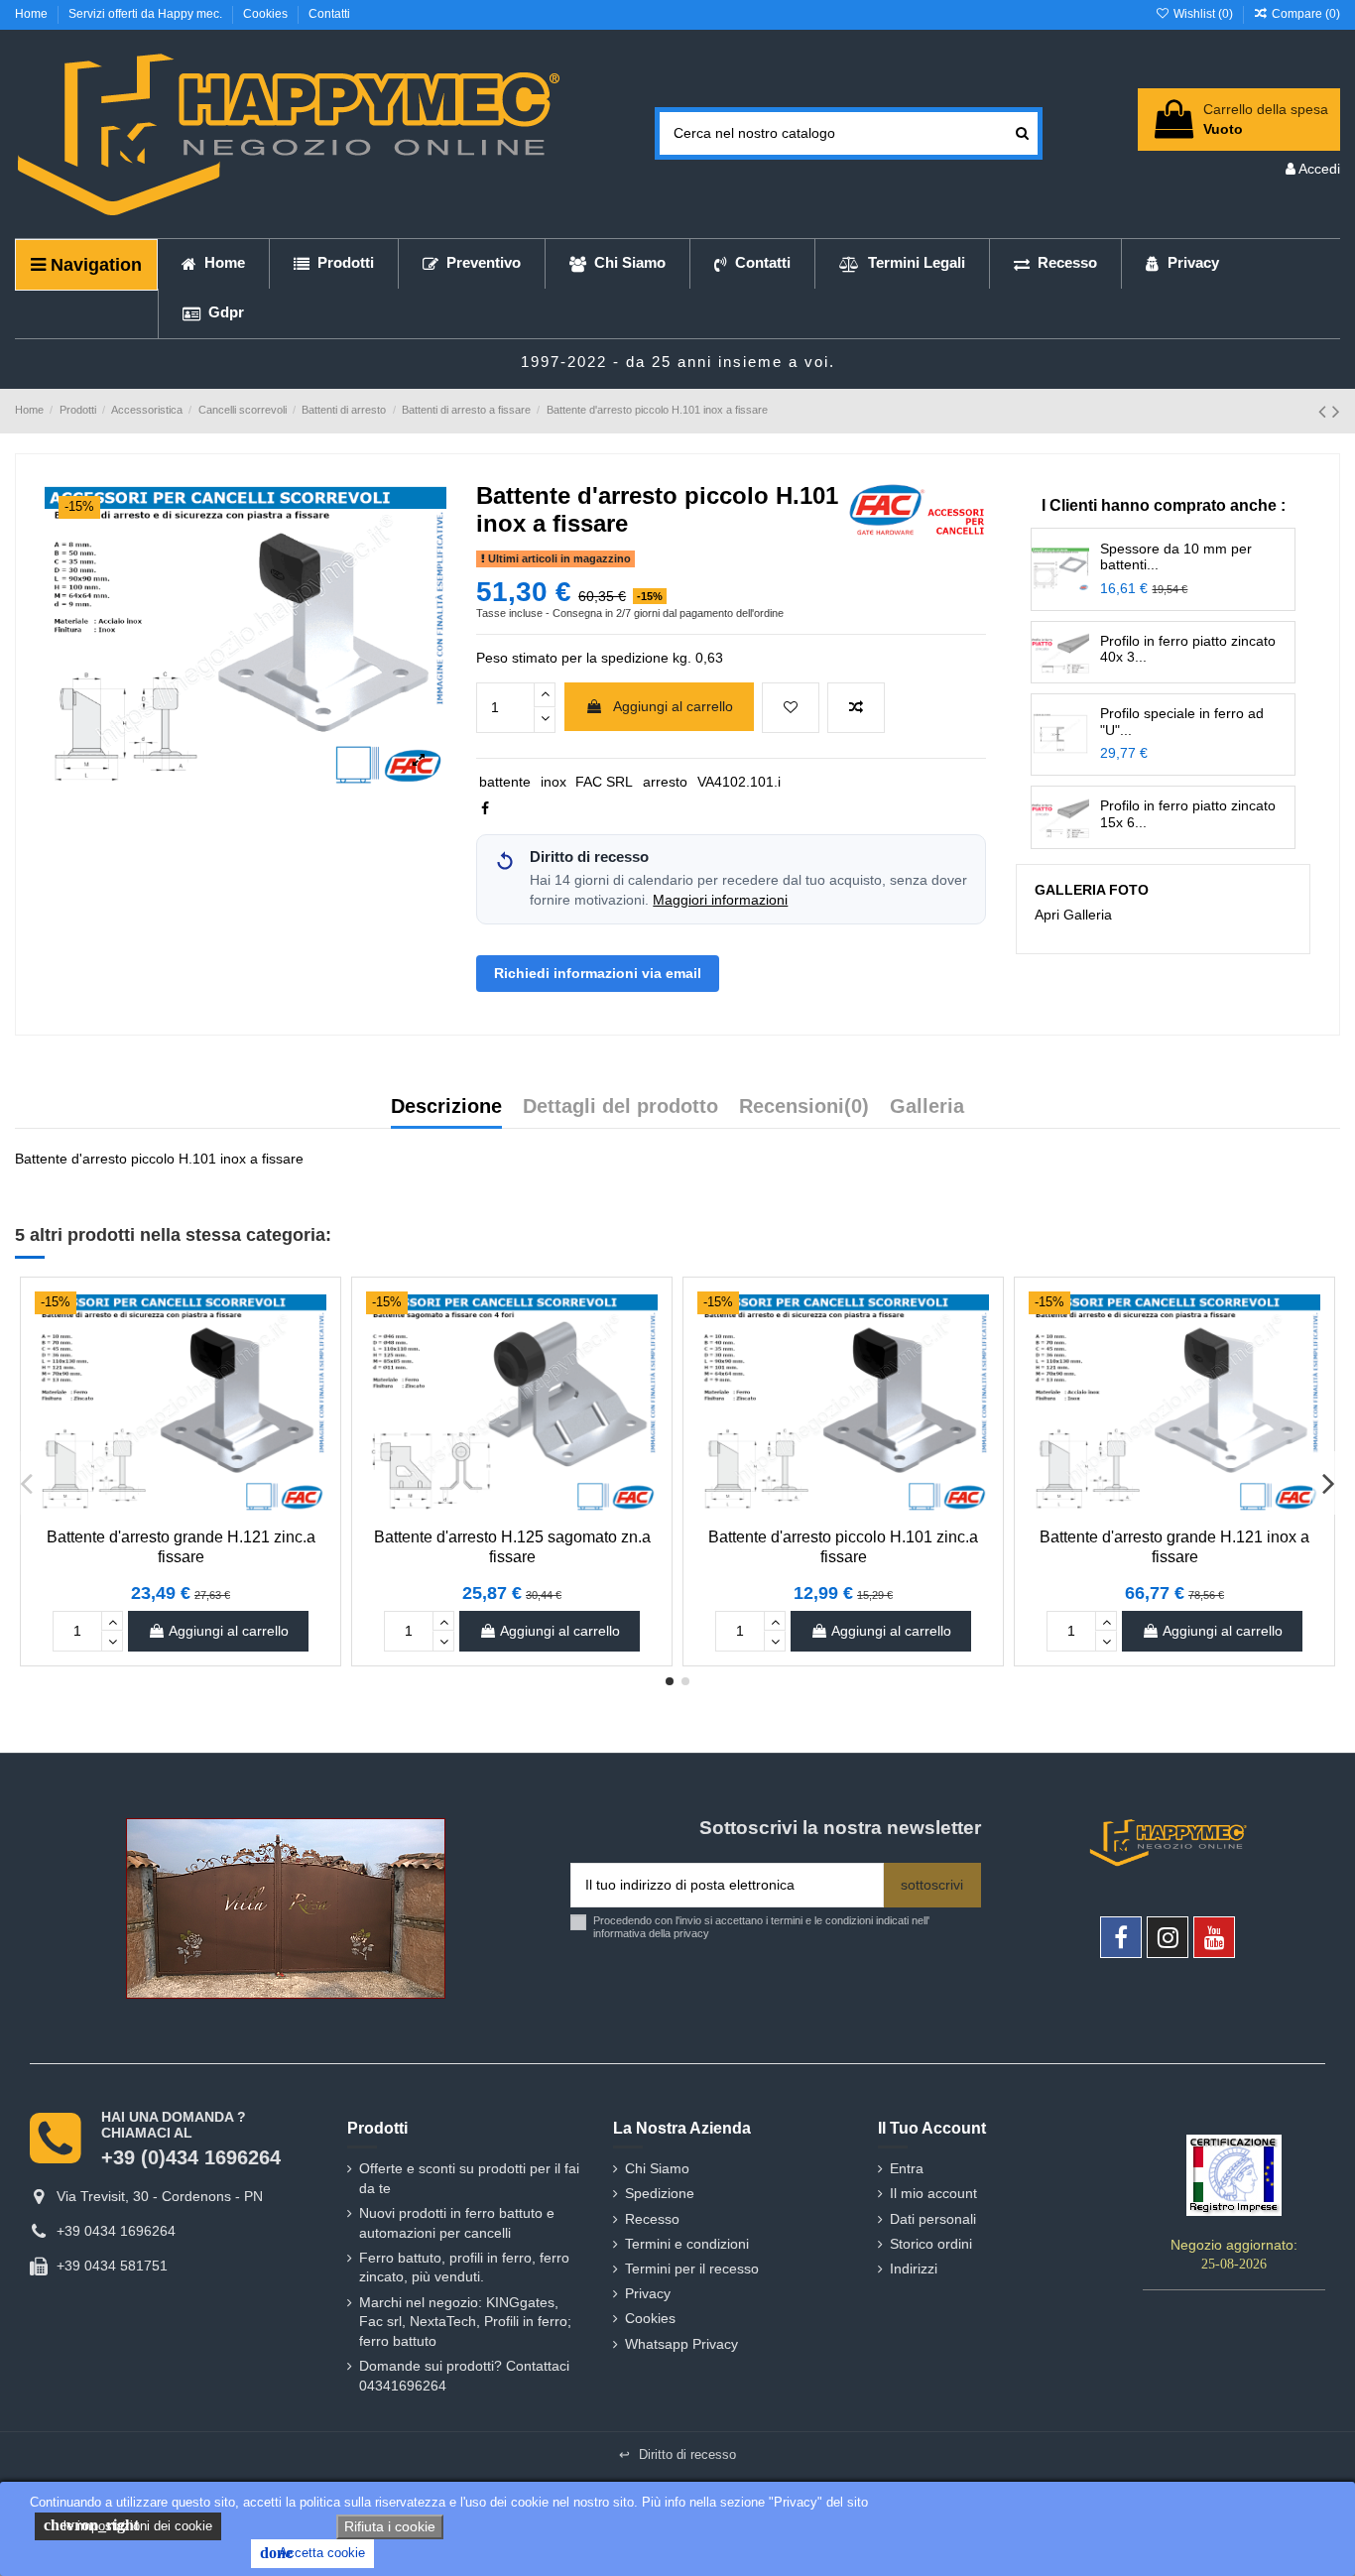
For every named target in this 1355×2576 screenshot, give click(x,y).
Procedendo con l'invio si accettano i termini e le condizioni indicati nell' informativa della (761, 1927)
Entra (907, 2168)
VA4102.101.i (739, 782)
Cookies (267, 14)
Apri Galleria (1073, 915)
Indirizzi (914, 2269)
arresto (665, 782)
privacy (691, 1933)
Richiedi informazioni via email (598, 973)
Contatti (329, 14)
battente (505, 782)
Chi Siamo (657, 2168)
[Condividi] (485, 808)
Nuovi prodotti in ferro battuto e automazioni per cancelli (457, 2223)
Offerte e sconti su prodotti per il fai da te (469, 2178)
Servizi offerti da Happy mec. (147, 14)
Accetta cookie (312, 2553)
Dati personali (933, 2219)
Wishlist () (1203, 14)
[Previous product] (1325, 411)
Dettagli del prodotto (620, 1107)
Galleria (927, 1107)
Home (33, 14)
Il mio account (933, 2193)
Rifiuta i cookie (390, 2526)
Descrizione (446, 1107)
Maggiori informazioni (720, 900)
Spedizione (660, 2193)
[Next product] (1336, 411)
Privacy (648, 2293)
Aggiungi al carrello (673, 706)
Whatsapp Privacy (681, 2344)
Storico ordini (931, 2244)
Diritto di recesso (677, 2454)
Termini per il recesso (692, 2269)
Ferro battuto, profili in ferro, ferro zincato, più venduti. (464, 2268)
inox (554, 782)
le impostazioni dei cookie (128, 2525)
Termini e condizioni (687, 2244)
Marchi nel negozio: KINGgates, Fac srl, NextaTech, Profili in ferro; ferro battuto (465, 2322)
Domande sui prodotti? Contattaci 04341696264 (464, 2376)
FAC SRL (604, 782)
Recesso (652, 2219)
